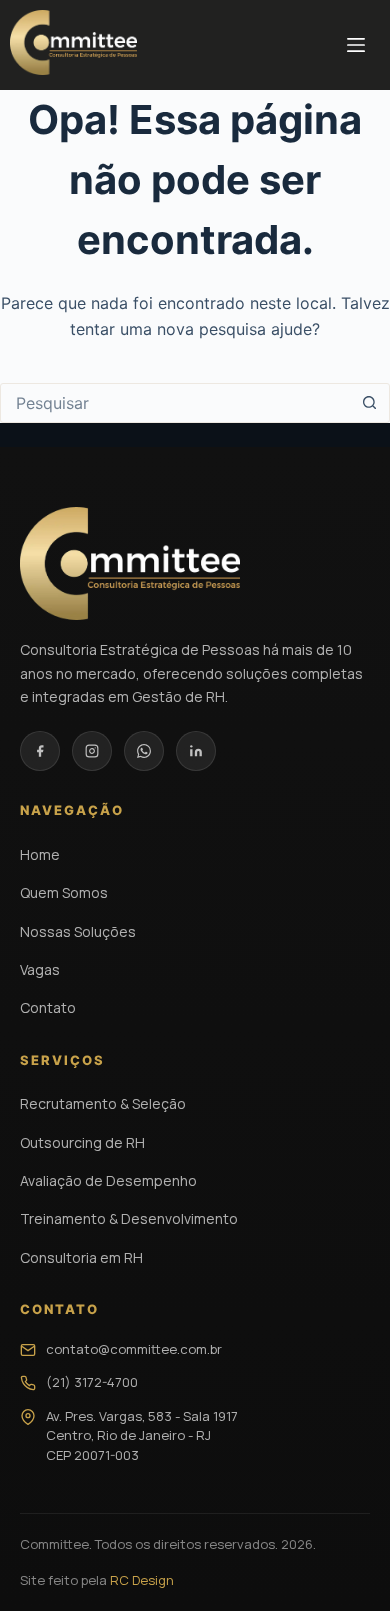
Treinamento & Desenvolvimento (129, 1218)
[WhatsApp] (144, 751)
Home (40, 854)
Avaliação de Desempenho (108, 1180)
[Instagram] (92, 751)
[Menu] (356, 45)
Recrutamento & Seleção (103, 1103)
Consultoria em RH (81, 1257)
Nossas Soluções (78, 931)
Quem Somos (64, 892)
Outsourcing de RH (82, 1142)
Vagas (40, 969)
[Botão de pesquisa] (369, 403)
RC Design (142, 1580)
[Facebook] (40, 751)
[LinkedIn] (196, 751)
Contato (48, 1007)
